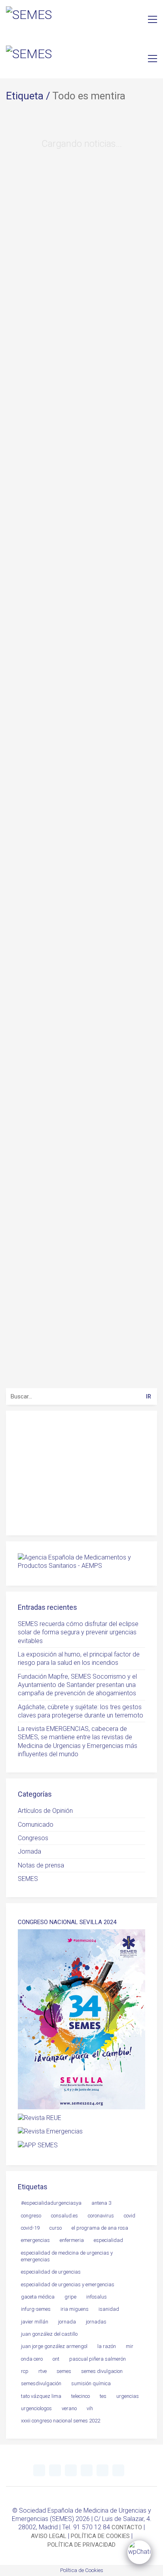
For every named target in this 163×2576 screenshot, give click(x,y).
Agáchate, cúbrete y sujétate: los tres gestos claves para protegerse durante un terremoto (81, 1711)
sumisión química (91, 2383)
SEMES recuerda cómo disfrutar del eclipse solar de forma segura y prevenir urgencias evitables (78, 1632)
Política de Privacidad (101, 1515)
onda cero (32, 2359)
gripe (70, 2297)
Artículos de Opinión (45, 1811)
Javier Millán (35, 2322)
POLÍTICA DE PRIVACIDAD (81, 2545)
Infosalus (97, 2297)
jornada (67, 2322)
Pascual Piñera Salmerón (98, 2359)
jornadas (96, 2322)
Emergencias (35, 2240)
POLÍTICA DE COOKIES (100, 2536)
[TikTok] (118, 2470)
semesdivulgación (41, 2383)
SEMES (28, 1879)
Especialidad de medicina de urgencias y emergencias (67, 2256)
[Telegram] (55, 2470)
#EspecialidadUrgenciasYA (51, 2203)
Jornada (29, 1851)
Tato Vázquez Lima (41, 2396)
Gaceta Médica (38, 2297)
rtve (43, 2371)
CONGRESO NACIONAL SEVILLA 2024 (67, 1922)
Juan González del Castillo (49, 2334)
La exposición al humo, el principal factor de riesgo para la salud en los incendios (79, 1658)
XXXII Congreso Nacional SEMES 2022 (61, 2421)
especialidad (108, 2240)
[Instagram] (87, 2470)
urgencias (128, 2396)
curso (56, 2228)
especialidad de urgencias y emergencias (68, 2284)
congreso (31, 2216)
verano (69, 2408)
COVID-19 (30, 2228)
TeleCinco (81, 2396)
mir (130, 2346)
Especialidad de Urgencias (51, 2272)
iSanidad (109, 2309)
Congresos (33, 1838)
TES (103, 2396)
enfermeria (72, 2240)
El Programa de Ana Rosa (100, 2228)
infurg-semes (36, 2309)
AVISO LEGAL (49, 2536)
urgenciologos (36, 2408)
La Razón (107, 2346)
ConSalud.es (64, 2216)
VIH (90, 2408)
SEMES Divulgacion (102, 2371)
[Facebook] (102, 2470)
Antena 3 (101, 2203)
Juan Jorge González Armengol (54, 2346)
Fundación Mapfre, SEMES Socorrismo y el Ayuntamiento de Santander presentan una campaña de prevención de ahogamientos (77, 1685)
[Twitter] (39, 2470)
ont (56, 2359)
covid (130, 2216)
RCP (25, 2371)
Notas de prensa (41, 1865)
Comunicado (36, 1825)
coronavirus (101, 2216)
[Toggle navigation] (153, 19)
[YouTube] (71, 2470)
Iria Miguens (75, 2309)
